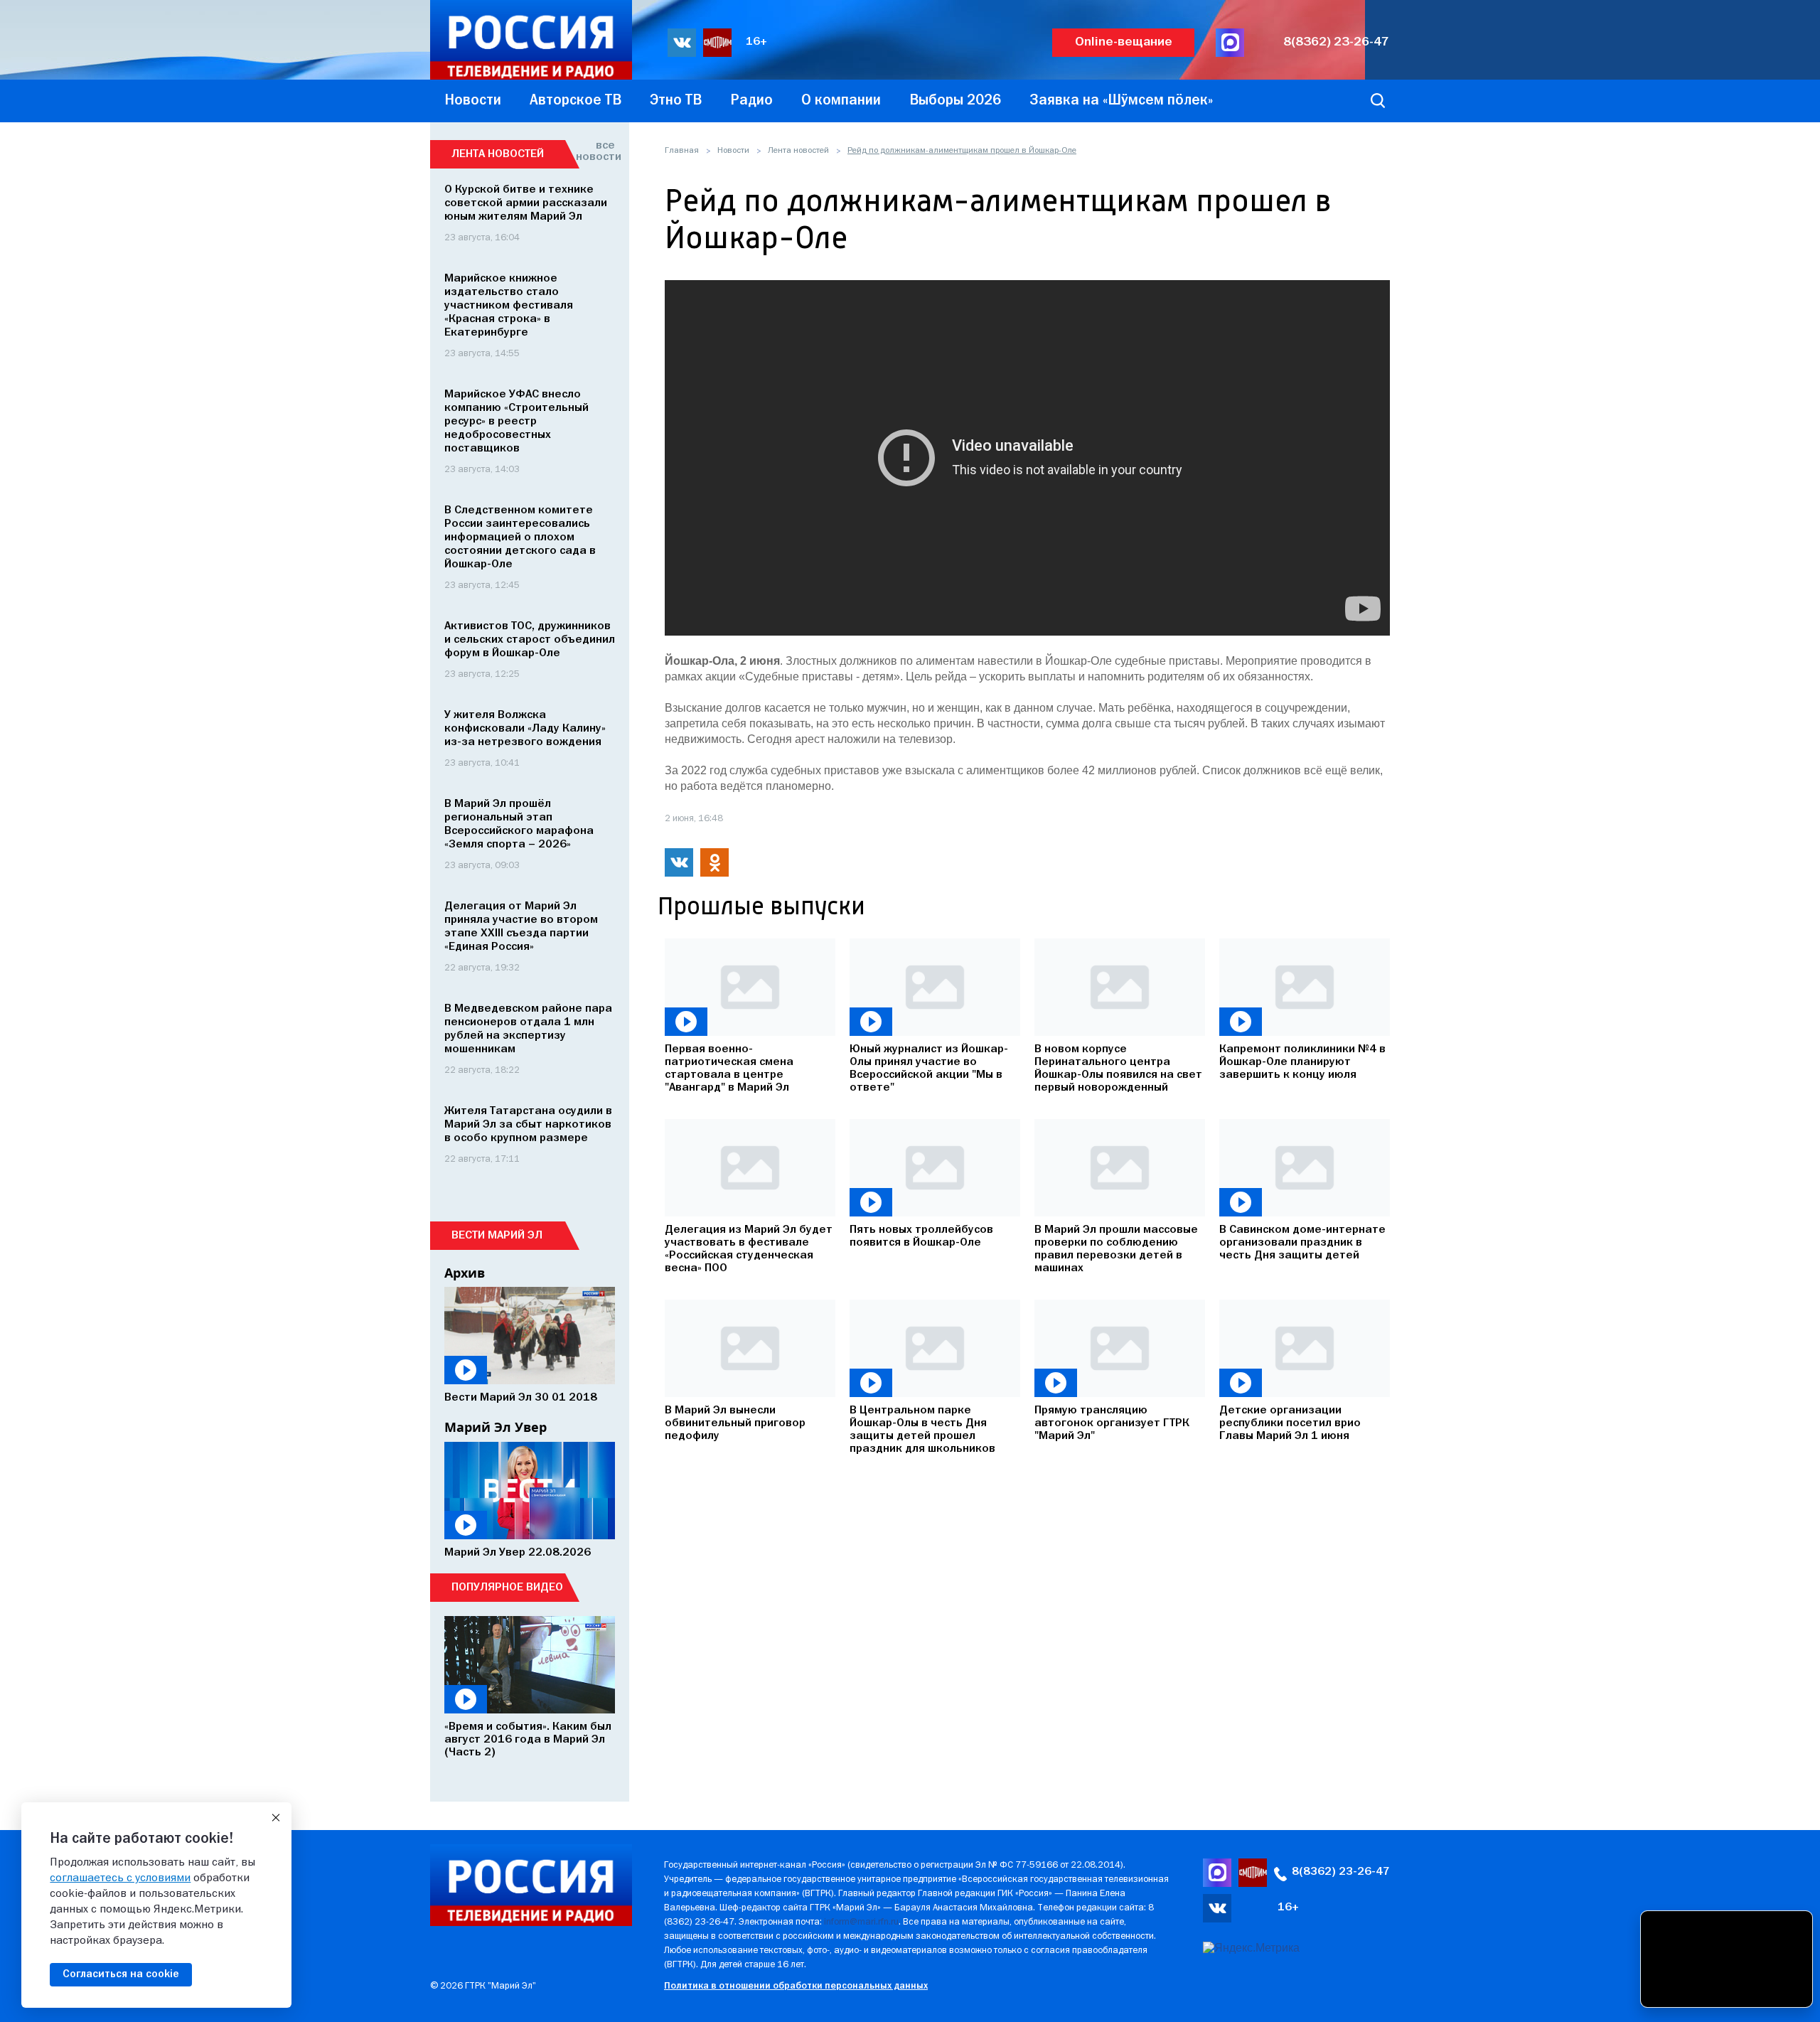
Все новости (595, 151)
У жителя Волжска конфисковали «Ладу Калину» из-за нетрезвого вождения (525, 729)
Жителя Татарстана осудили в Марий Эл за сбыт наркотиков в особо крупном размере (528, 1125)
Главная (682, 151)
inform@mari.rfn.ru (861, 1922)
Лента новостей (798, 151)
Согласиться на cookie (121, 1974)
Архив (465, 1273)
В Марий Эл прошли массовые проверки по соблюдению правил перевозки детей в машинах (1116, 1249)
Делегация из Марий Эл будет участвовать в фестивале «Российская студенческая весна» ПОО (749, 1249)
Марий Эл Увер (496, 1427)
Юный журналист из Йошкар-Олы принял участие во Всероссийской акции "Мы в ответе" (929, 1069)
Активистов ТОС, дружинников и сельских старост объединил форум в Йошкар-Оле (530, 640)
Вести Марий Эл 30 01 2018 (521, 1398)
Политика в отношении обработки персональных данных (796, 1986)
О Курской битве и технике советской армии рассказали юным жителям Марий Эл (526, 203)
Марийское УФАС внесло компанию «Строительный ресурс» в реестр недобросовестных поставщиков (516, 422)
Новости (733, 151)
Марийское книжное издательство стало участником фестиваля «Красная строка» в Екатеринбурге (509, 306)
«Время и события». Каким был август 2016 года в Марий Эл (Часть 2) (528, 1740)
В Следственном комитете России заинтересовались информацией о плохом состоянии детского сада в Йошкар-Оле (520, 537)
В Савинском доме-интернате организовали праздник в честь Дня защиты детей (1302, 1243)
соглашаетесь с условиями (120, 1878)
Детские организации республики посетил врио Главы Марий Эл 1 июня (1290, 1423)
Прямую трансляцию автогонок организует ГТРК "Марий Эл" (1112, 1423)
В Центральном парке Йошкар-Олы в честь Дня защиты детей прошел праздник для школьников (922, 1430)
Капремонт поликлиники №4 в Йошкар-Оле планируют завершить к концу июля (1302, 1062)
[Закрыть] (276, 1818)
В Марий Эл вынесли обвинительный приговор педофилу (735, 1423)
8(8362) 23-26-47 (1336, 42)
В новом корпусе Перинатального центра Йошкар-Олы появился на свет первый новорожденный (1118, 1069)
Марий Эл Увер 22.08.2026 (518, 1553)
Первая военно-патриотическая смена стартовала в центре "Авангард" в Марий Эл (729, 1069)
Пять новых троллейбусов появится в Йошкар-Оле (921, 1236)
